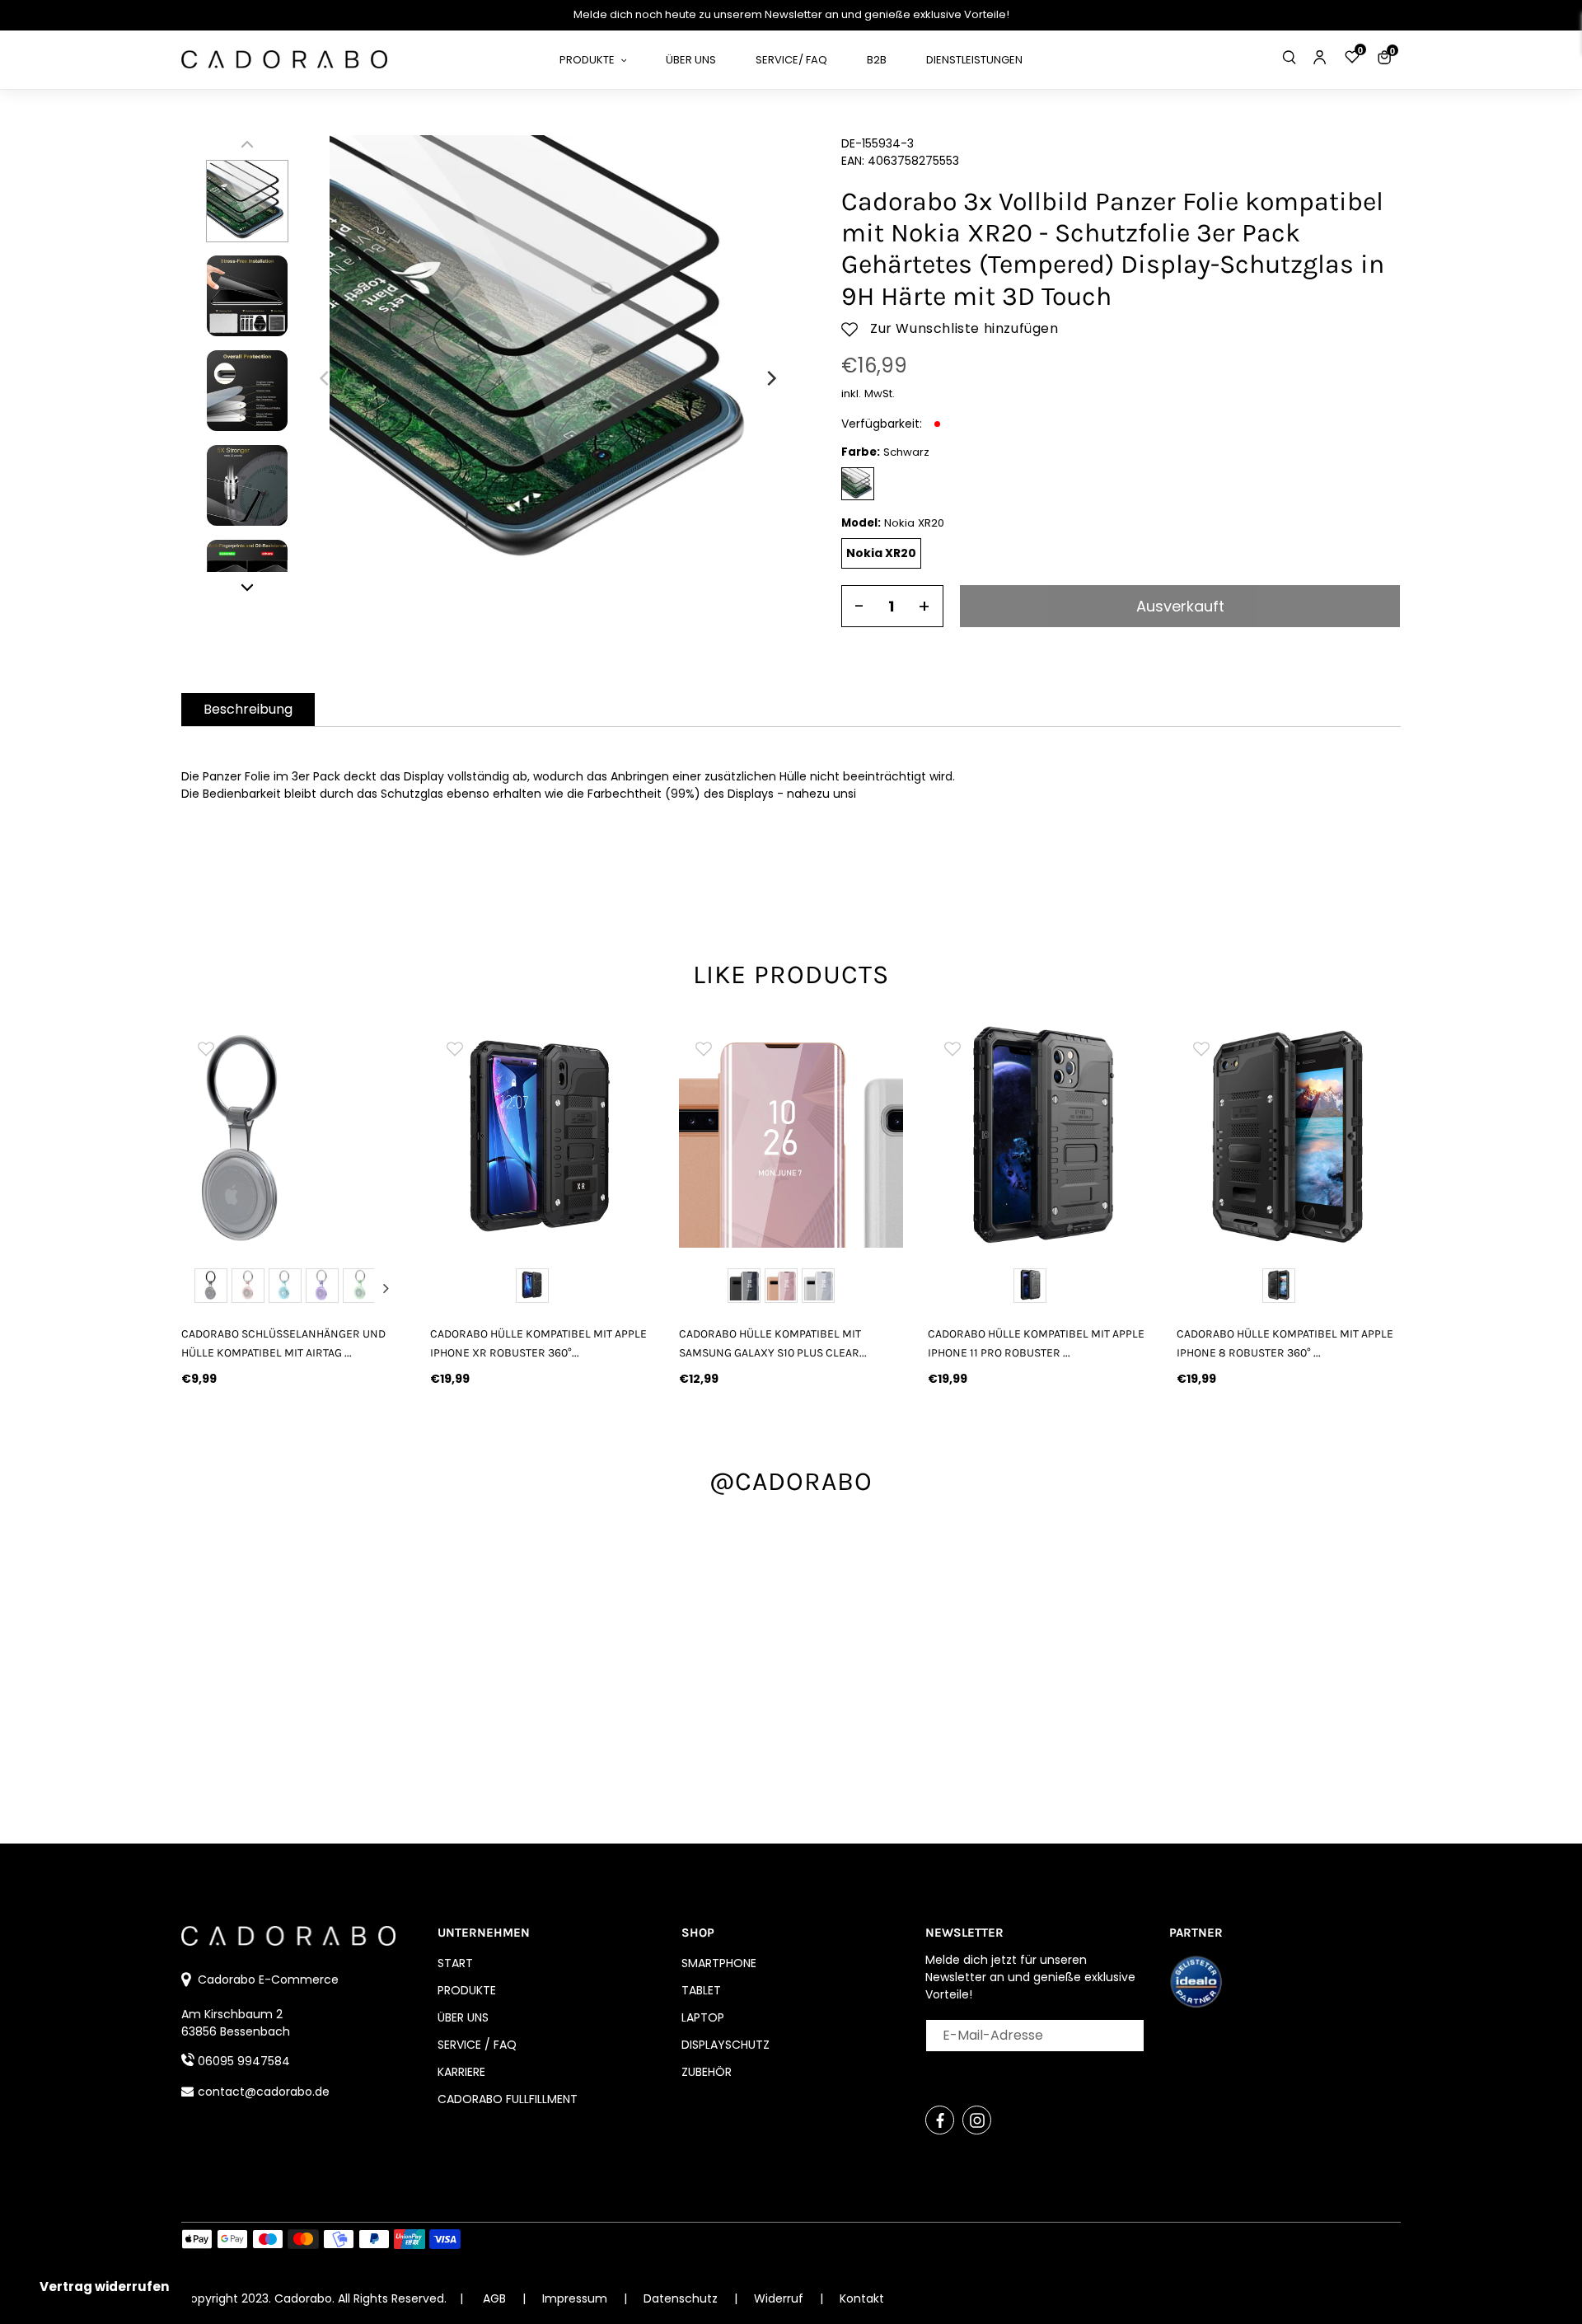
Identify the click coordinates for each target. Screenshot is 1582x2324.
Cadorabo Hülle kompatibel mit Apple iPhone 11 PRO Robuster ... (1036, 1343)
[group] (293, 1136)
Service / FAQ (477, 2045)
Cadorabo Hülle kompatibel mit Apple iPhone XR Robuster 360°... (538, 1343)
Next (386, 1288)
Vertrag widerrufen (104, 2287)
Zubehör (707, 2072)
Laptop (703, 2017)
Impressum (576, 2298)
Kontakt (862, 2298)
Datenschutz (682, 2298)
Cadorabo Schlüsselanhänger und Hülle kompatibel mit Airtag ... (283, 1343)
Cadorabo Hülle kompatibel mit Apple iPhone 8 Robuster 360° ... (1285, 1343)
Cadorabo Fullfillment (508, 2099)
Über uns (463, 2017)
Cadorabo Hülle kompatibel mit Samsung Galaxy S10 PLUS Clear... (773, 1343)
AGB (494, 2298)
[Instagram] (977, 2120)
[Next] (770, 378)
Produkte (467, 1990)
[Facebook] (940, 2120)
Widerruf (780, 2298)
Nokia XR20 (881, 553)
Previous (201, 1288)
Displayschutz (725, 2045)
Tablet (701, 1990)
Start (455, 1963)
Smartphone (719, 1963)
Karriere (461, 2072)
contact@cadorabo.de (264, 2092)
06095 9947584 (244, 2061)
